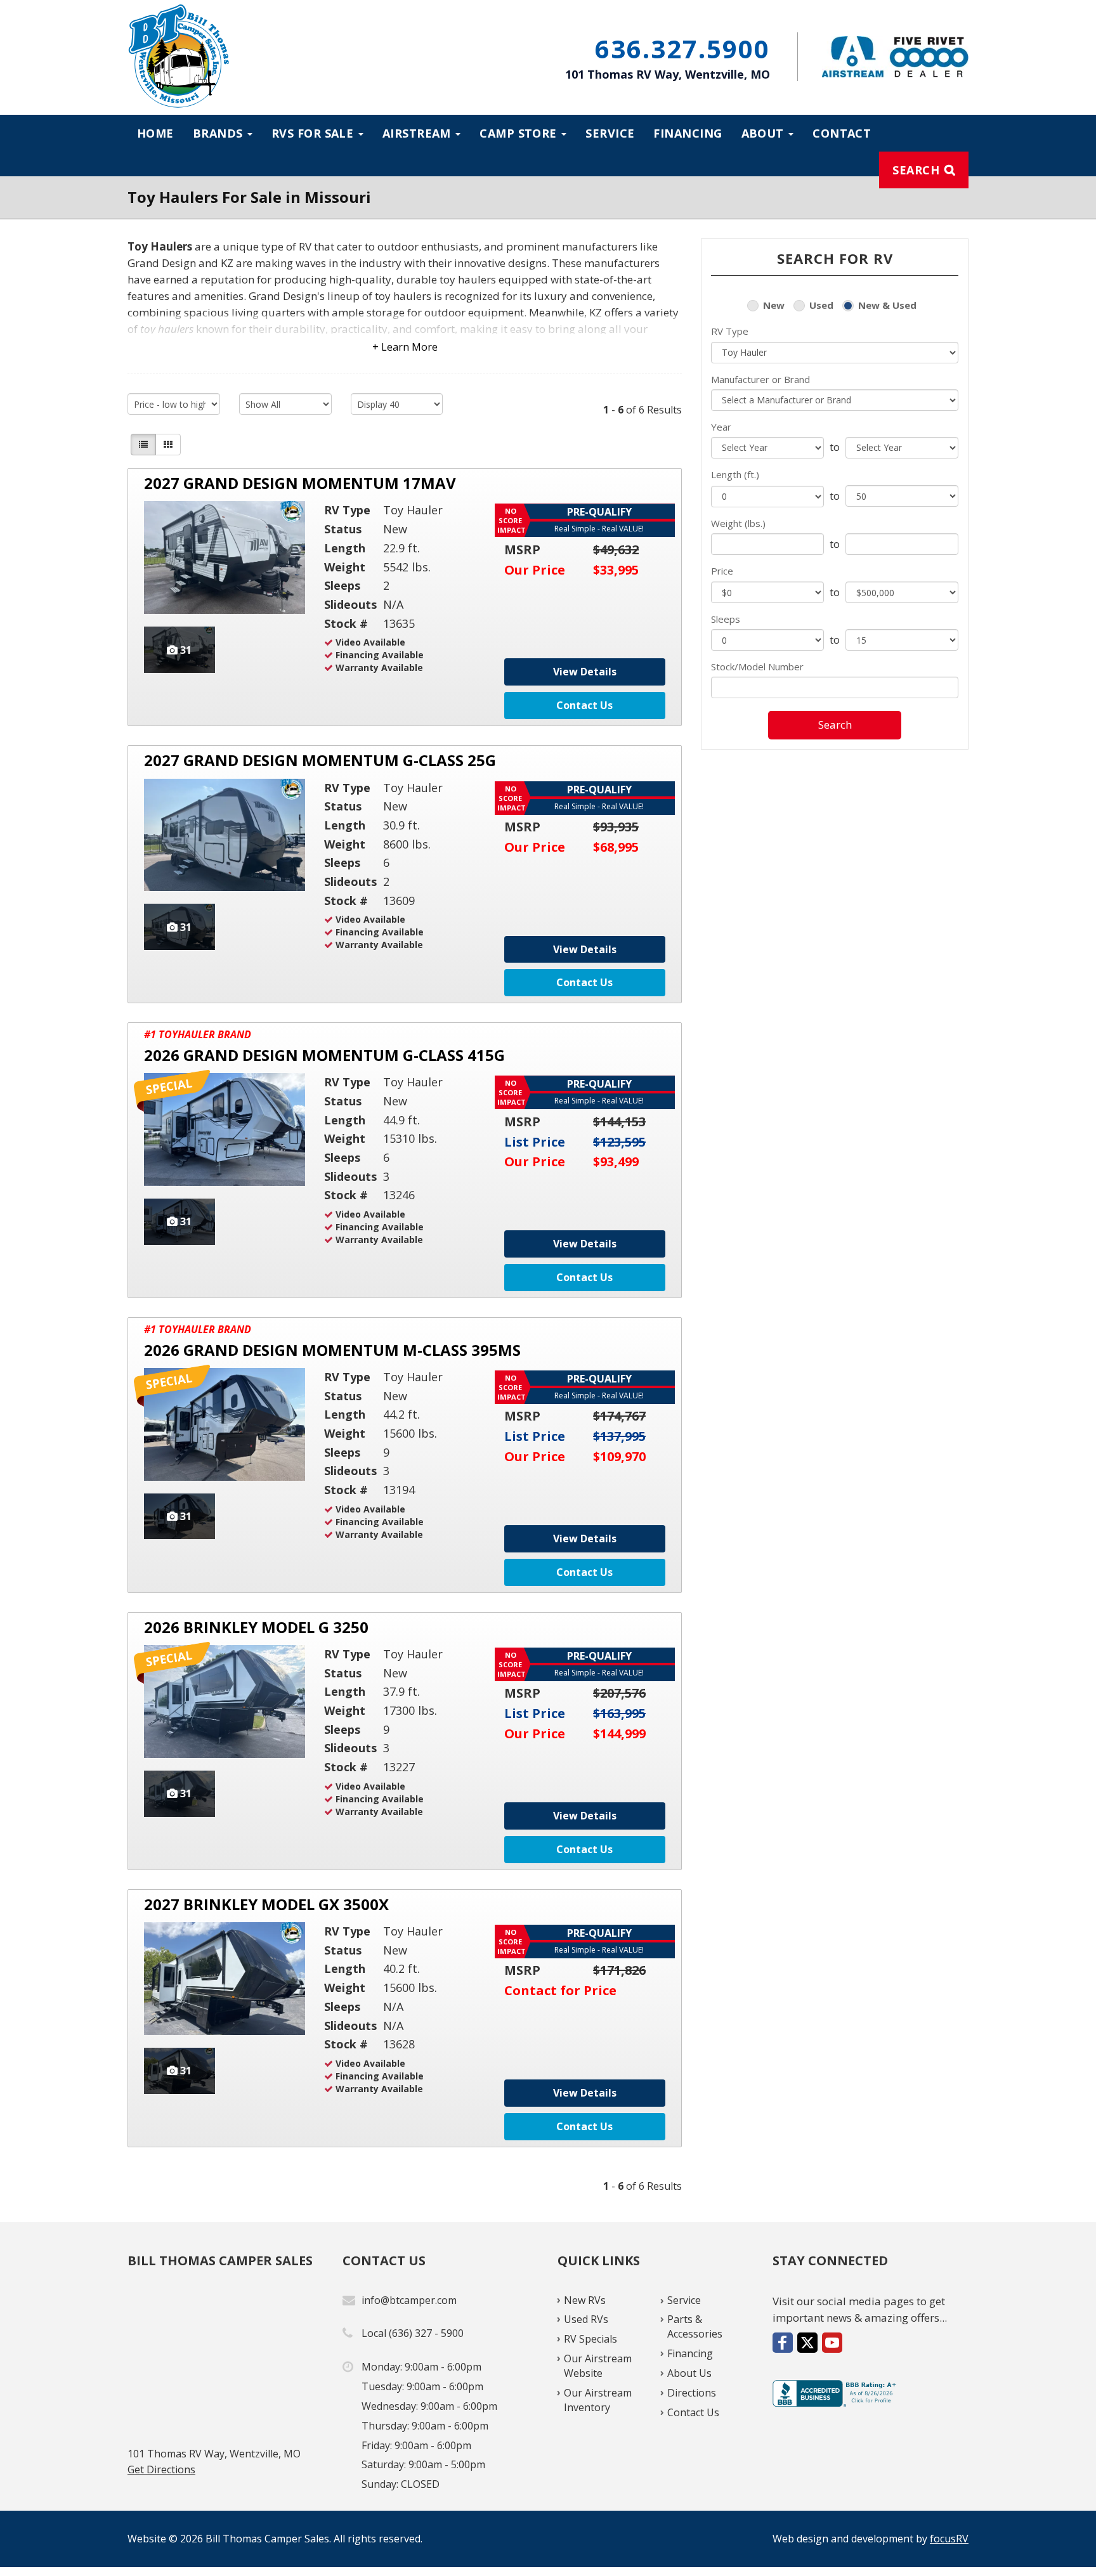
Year (721, 427)
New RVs (585, 2300)
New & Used (887, 305)
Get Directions (161, 2469)
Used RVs (586, 2319)
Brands (219, 133)
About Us (689, 2373)
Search (916, 170)
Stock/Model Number (757, 667)
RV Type (730, 331)
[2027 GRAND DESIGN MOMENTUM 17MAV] (225, 557)
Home (155, 133)
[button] (405, 338)
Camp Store (520, 133)
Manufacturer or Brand (760, 379)
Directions (692, 2393)
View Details (585, 672)
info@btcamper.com (409, 2300)
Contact (842, 133)
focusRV (949, 2539)
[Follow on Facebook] (783, 2343)
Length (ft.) (735, 474)
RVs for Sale (314, 133)
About (765, 133)
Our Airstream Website (598, 2366)
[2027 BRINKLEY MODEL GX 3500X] (225, 1979)
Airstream (419, 133)
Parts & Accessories (695, 2326)
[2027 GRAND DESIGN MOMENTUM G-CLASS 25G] (225, 835)
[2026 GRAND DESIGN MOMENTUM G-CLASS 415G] (225, 1129)
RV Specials (590, 2339)
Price (722, 571)
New (774, 305)
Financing (688, 133)
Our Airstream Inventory (598, 2400)
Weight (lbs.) (738, 523)
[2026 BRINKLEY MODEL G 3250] (225, 1701)
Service (610, 133)
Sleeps (726, 619)
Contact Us (584, 705)
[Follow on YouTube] (832, 2343)
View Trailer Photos (179, 650)
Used (821, 305)
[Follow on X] (807, 2343)
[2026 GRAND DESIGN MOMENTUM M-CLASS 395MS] (225, 1424)
